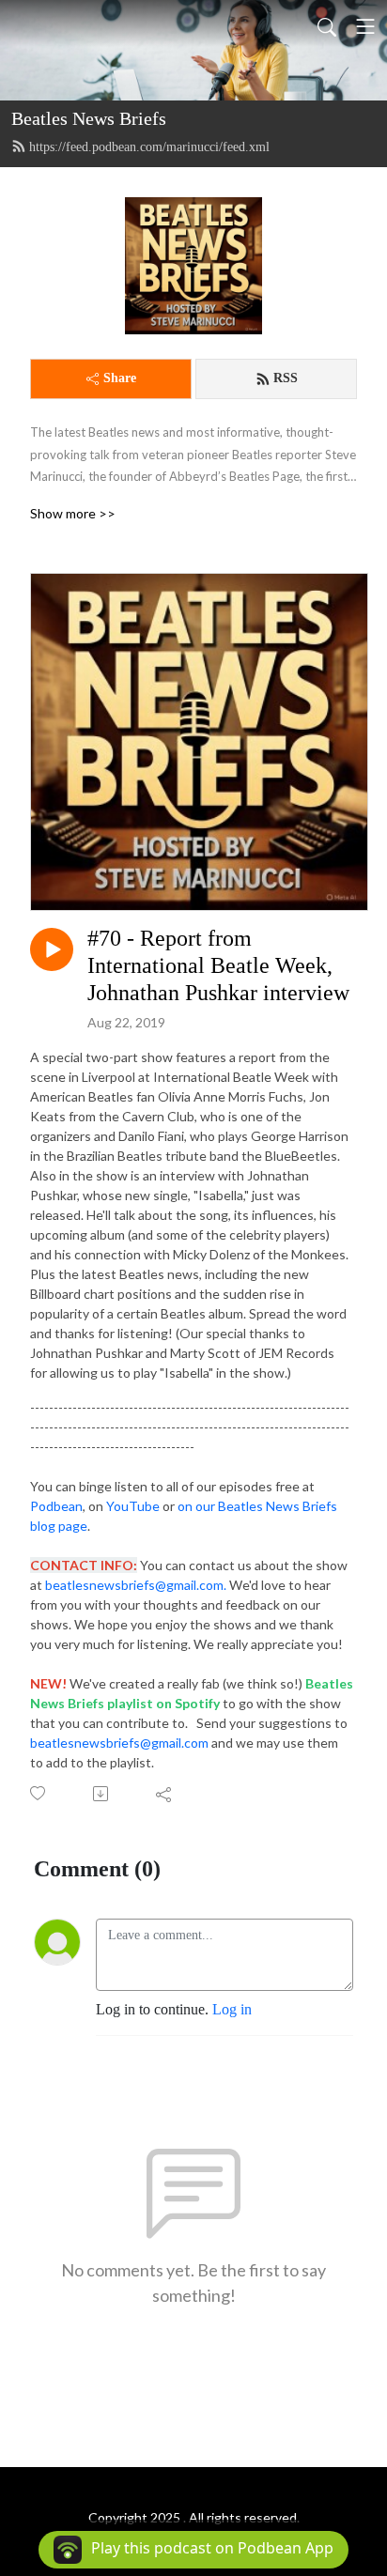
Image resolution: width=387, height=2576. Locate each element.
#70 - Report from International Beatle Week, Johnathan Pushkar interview (218, 965)
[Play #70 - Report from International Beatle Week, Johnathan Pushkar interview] (52, 949)
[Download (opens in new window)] (102, 1794)
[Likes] (39, 1793)
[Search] (327, 26)
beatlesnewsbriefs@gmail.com (119, 1743)
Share (120, 378)
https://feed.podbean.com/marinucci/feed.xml (149, 147)
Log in (232, 2009)
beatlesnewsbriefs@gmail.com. (136, 1585)
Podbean (56, 1506)
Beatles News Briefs (89, 118)
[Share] (165, 1794)
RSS (286, 378)
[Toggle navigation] (365, 26)
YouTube (134, 1506)
